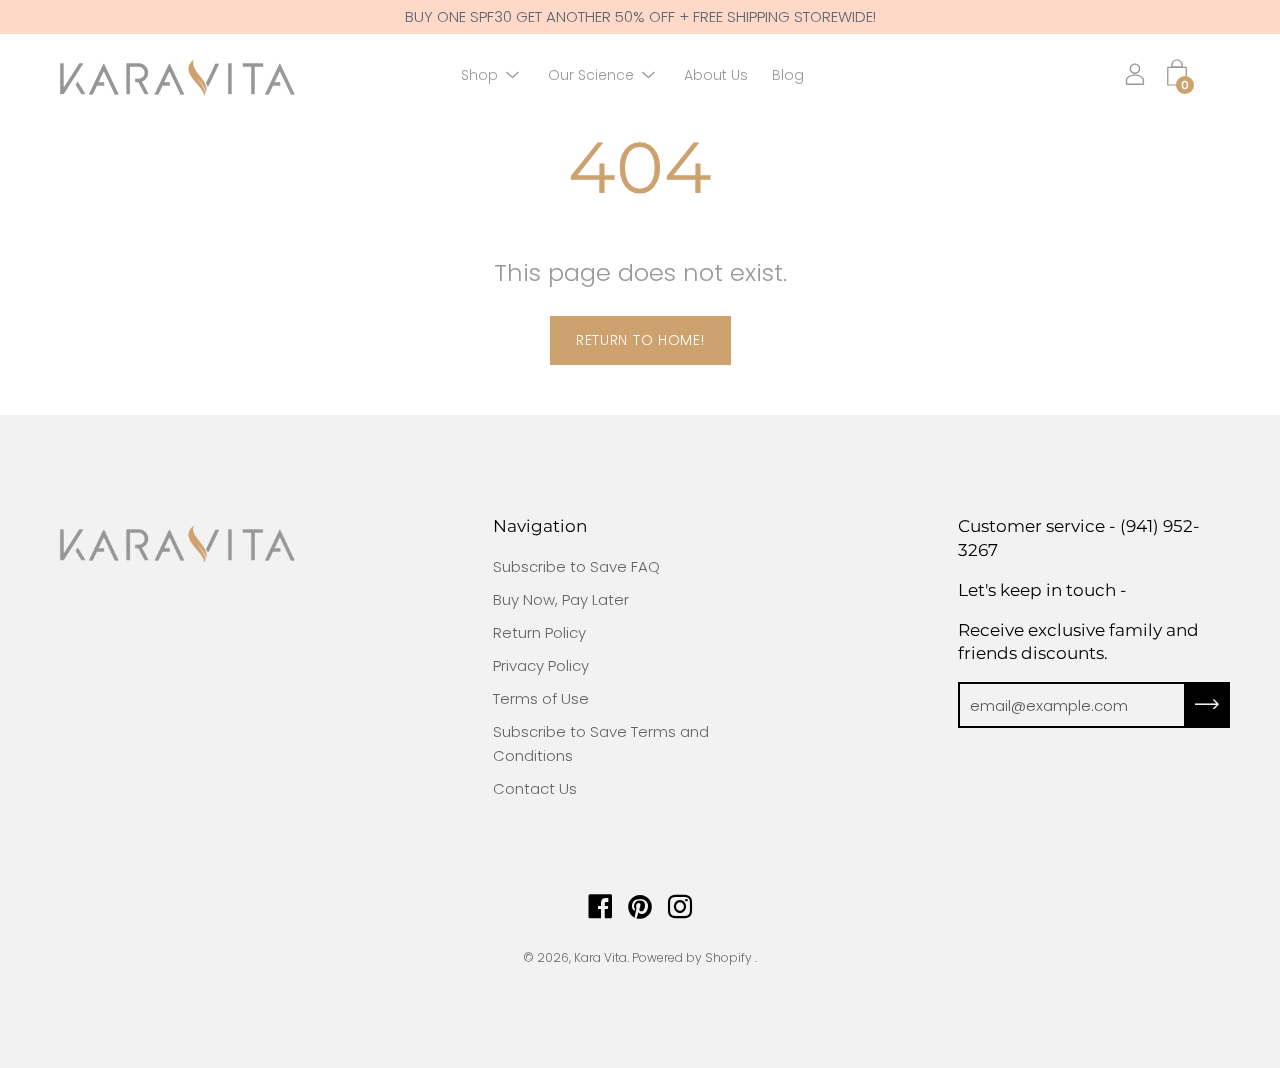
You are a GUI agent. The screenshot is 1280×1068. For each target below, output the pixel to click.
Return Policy (539, 632)
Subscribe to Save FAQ (576, 566)
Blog (788, 75)
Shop (479, 75)
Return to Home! (640, 340)
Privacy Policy (541, 665)
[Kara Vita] (175, 75)
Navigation (540, 526)
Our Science (591, 75)
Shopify (728, 957)
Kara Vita (600, 957)
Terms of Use (541, 698)
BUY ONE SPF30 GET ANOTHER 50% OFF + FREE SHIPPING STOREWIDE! (640, 16)
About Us (716, 75)
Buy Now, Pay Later (561, 599)
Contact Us (535, 788)
